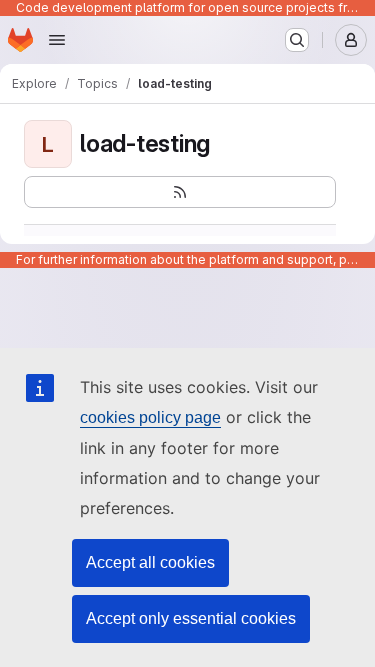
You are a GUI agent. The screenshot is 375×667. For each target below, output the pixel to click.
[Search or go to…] (297, 40)
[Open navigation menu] (57, 40)
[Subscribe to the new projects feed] (180, 192)
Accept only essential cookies (191, 618)
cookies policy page (150, 417)
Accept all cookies (150, 562)
